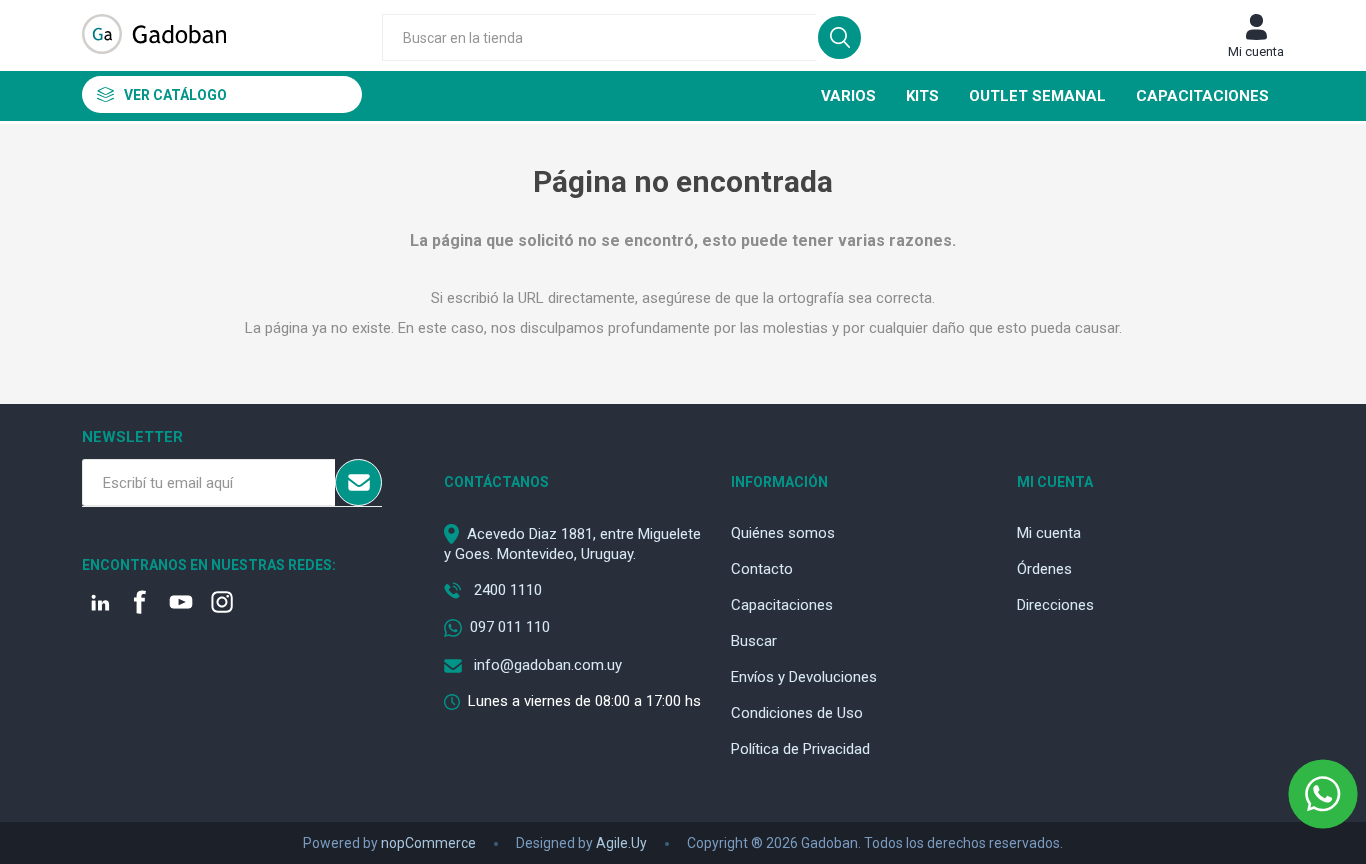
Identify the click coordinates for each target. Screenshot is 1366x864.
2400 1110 (506, 590)
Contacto (762, 569)
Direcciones (1055, 605)
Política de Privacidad (800, 749)
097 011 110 (510, 627)
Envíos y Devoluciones (804, 677)
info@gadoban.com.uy (546, 665)
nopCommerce (428, 843)
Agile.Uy (621, 843)
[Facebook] (142, 604)
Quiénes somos (783, 533)
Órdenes (1044, 569)
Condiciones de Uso (797, 713)
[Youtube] (183, 604)
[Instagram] (224, 604)
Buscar (754, 641)
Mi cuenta (1256, 51)
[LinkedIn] (101, 604)
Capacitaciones (782, 605)
